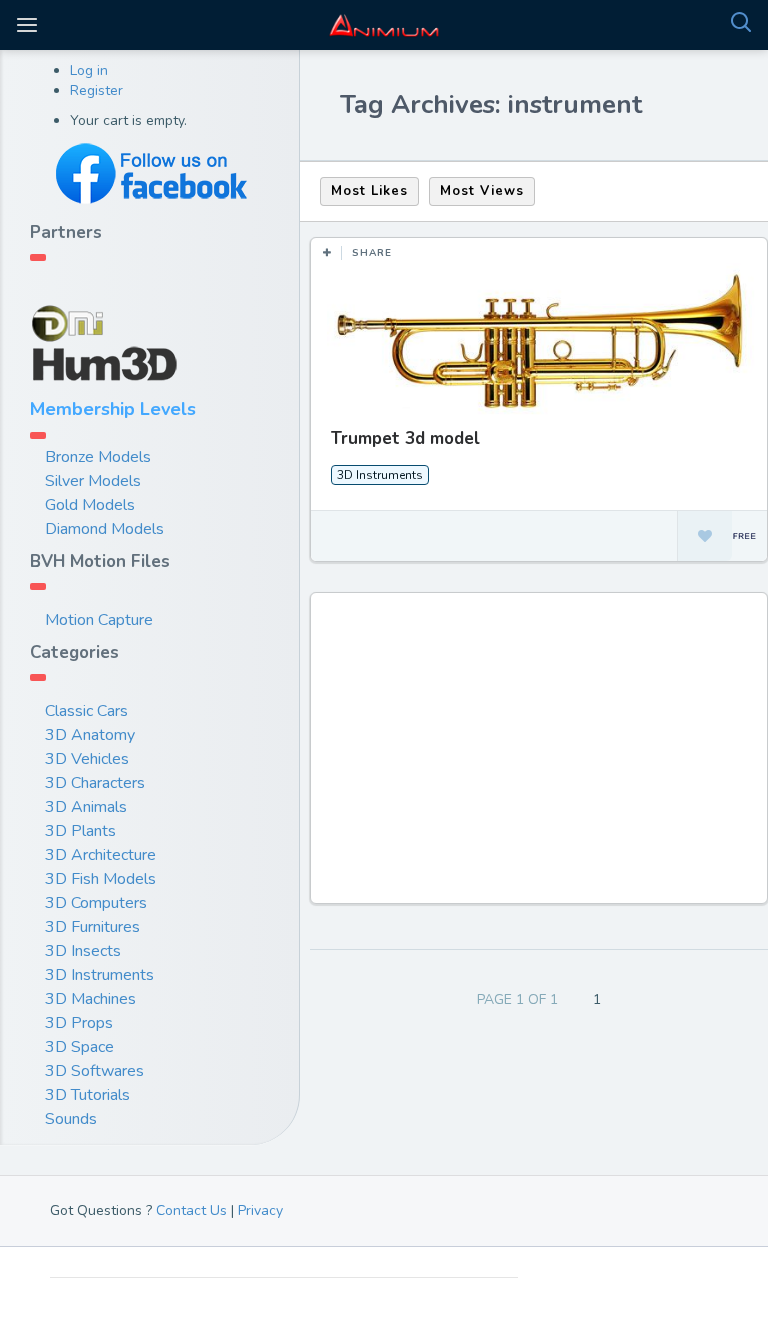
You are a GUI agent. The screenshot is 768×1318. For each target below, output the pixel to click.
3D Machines (90, 999)
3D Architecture (100, 855)
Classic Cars (86, 711)
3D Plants (80, 831)
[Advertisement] (542, 758)
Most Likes (369, 191)
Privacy (260, 1210)
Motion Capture (99, 620)
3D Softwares (94, 1071)
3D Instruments (99, 975)
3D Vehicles (87, 759)
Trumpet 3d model (405, 438)
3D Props (79, 1023)
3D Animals (86, 807)
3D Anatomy (90, 735)
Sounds (71, 1119)
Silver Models (93, 481)
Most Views (482, 191)
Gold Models (90, 505)
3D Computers (96, 903)
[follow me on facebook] (150, 173)
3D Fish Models (100, 879)
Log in (89, 70)
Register (96, 90)
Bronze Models (98, 457)
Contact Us (191, 1210)
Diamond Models (104, 529)
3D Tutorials (87, 1095)
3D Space (79, 1047)
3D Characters (95, 783)
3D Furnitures (92, 927)
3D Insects (83, 951)
